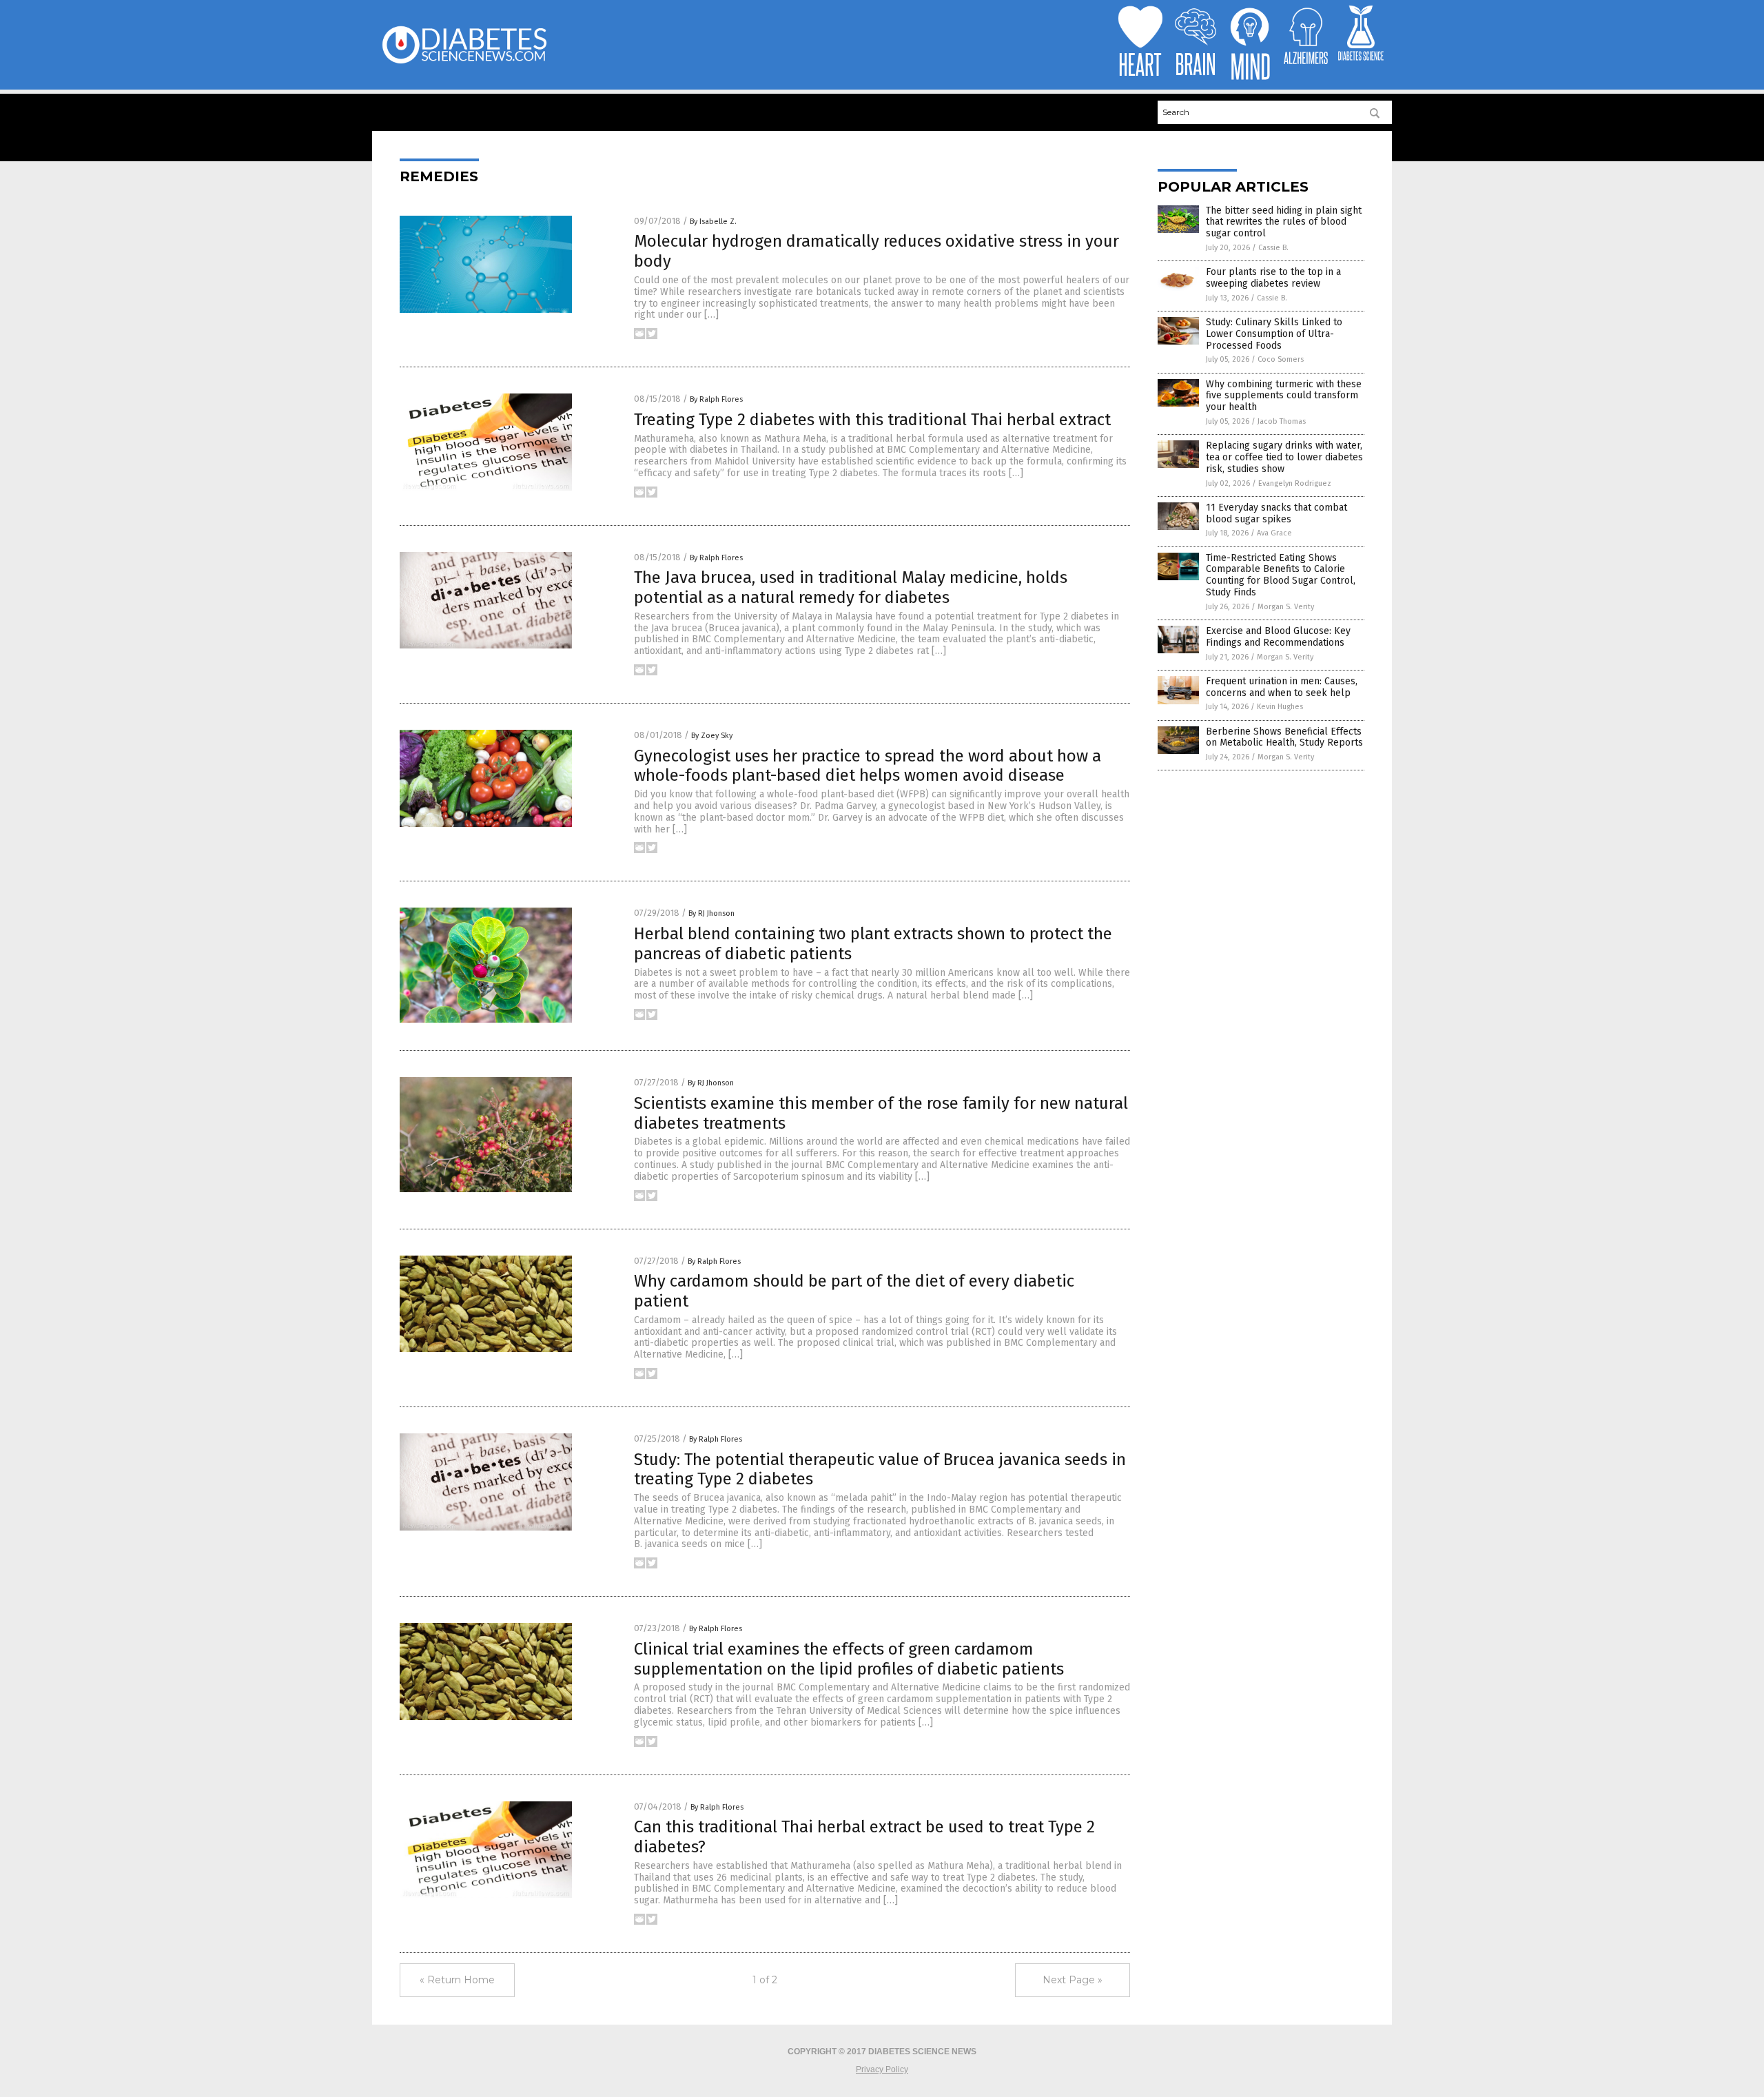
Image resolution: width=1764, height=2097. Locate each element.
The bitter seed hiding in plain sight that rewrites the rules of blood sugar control (1284, 222)
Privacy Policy (882, 2069)
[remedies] (464, 63)
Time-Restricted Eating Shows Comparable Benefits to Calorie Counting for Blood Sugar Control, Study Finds (1281, 575)
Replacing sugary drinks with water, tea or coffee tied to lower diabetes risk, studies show (1284, 457)
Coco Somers (1281, 359)
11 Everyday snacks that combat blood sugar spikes (1276, 513)
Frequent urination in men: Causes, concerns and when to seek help (1282, 687)
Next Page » (1073, 1980)
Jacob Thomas (1282, 421)
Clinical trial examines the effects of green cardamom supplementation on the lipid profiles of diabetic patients (849, 1659)
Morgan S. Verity (1286, 607)
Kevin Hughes (1280, 707)
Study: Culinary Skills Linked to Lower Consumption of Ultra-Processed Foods (1274, 334)
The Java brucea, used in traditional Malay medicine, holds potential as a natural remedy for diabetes (851, 587)
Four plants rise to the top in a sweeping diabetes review (1273, 278)
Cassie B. (1273, 248)
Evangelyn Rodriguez (1295, 483)
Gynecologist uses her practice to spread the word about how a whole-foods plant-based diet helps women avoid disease (868, 766)
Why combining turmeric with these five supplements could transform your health (1284, 396)
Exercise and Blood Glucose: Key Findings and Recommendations (1278, 637)
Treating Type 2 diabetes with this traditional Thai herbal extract (872, 420)
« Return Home (457, 1980)
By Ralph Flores (716, 399)
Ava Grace (1274, 533)
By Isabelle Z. (713, 222)
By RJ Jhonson (711, 913)
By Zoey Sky (712, 736)
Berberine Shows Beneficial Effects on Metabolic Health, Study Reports (1284, 737)
